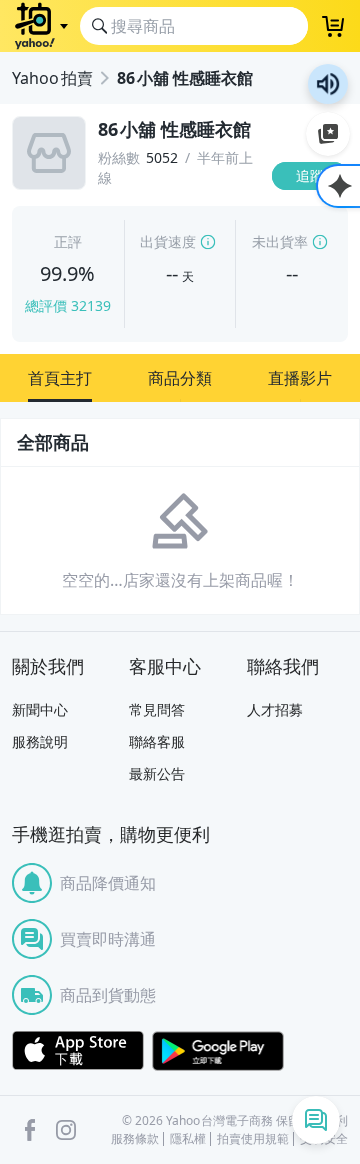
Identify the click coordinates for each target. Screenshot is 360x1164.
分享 (314, 214)
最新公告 (157, 773)
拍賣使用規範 (253, 1139)
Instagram (66, 1130)
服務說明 (40, 741)
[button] (60, 378)
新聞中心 (40, 709)
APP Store (78, 1051)
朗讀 (328, 84)
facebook (30, 1130)
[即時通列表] (316, 1120)
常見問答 (157, 709)
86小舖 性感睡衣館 (185, 78)
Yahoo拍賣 (52, 78)
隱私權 (188, 1139)
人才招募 (275, 709)
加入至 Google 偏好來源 (328, 134)
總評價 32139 (68, 305)
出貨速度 (168, 241)
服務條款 (135, 1139)
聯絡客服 (157, 741)
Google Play (218, 1051)
